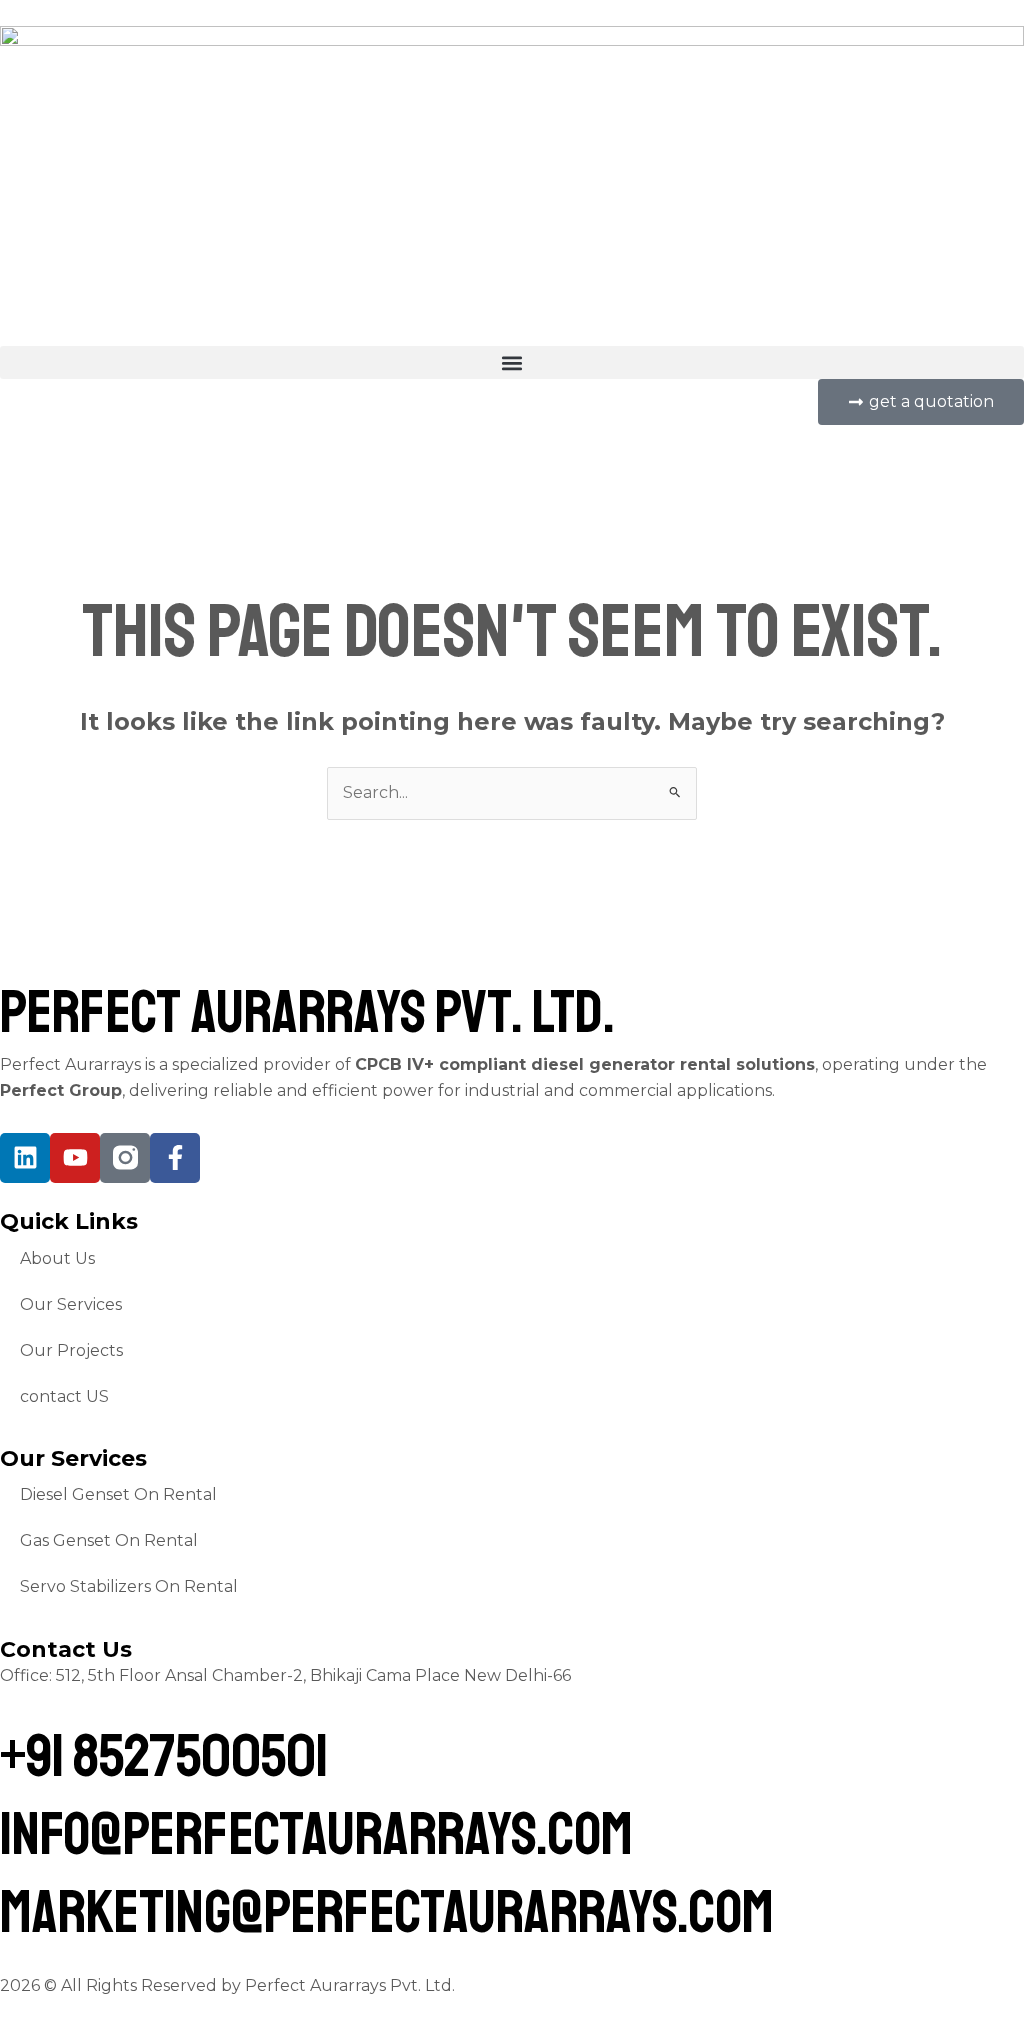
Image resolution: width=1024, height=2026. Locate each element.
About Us (57, 1258)
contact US (64, 1396)
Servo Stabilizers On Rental (129, 1586)
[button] (512, 362)
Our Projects (71, 1350)
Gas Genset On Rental (109, 1540)
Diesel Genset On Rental (118, 1494)
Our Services (71, 1304)
